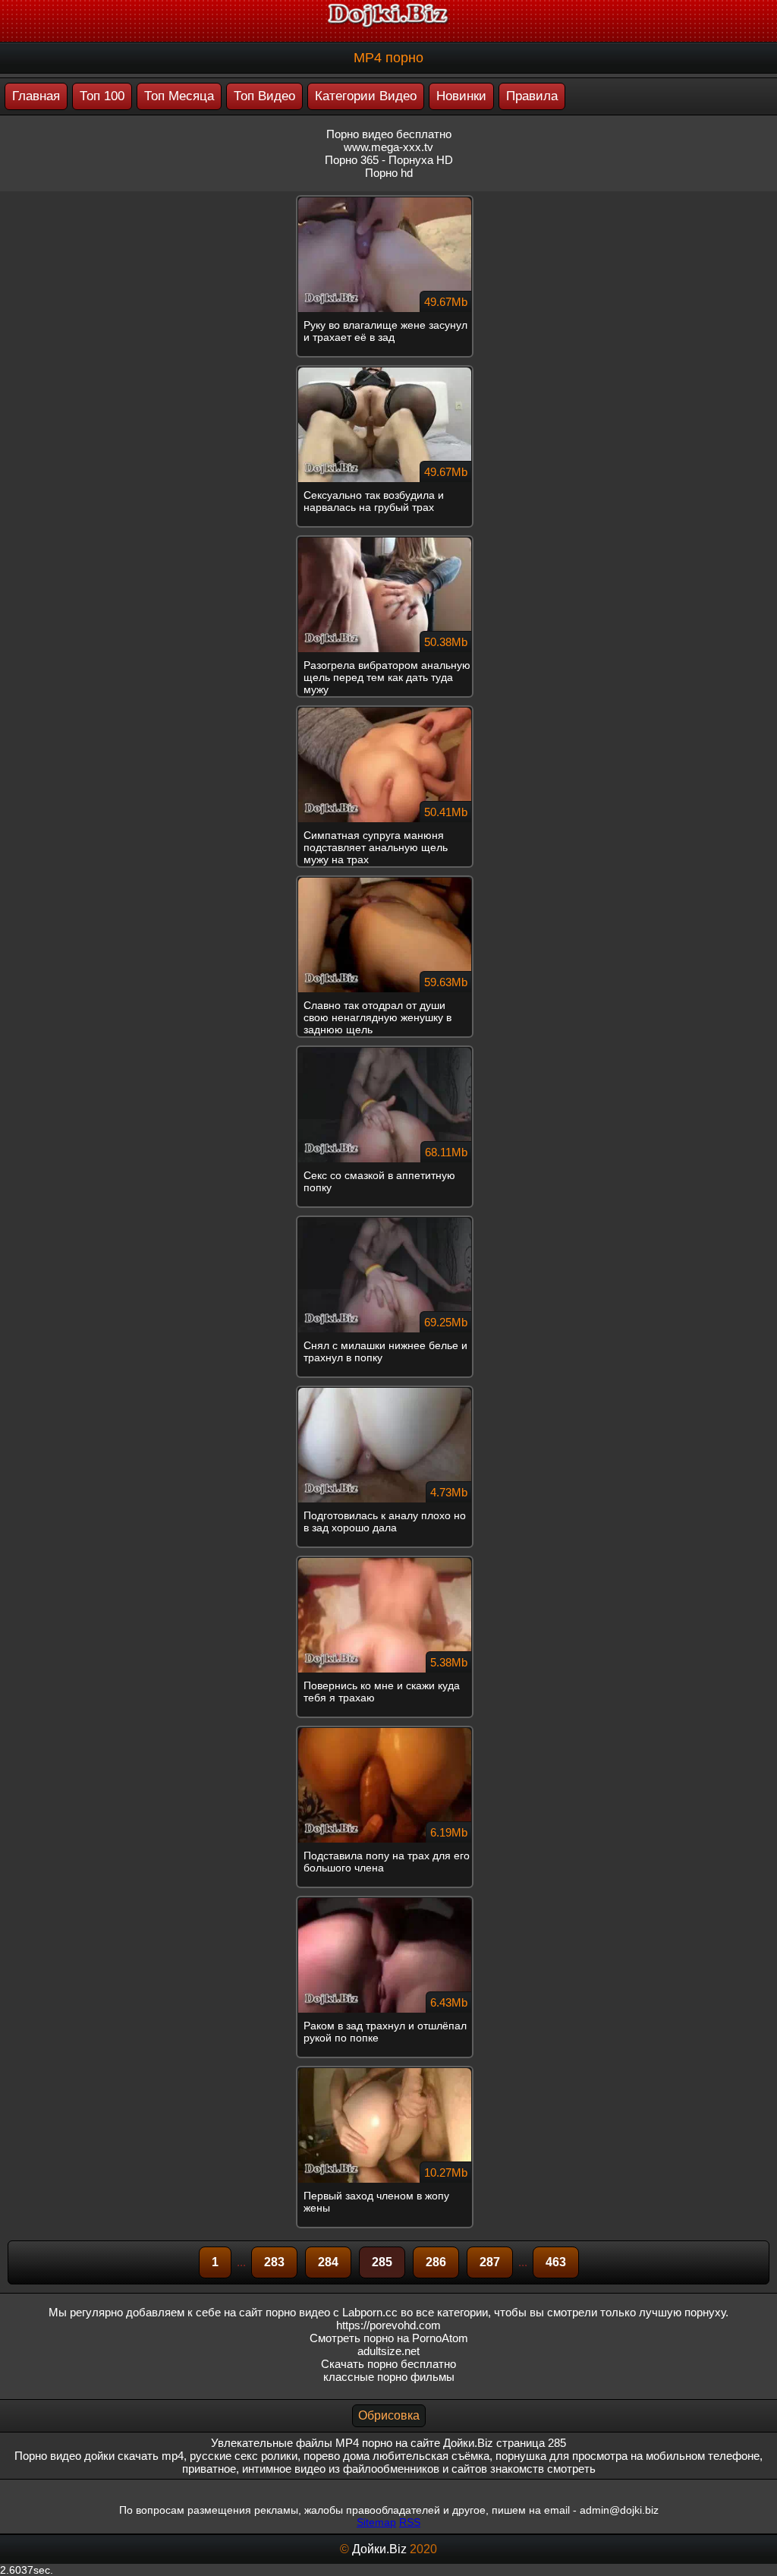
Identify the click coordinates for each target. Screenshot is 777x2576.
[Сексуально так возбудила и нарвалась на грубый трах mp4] (388, 371)
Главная (36, 96)
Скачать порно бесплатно (388, 2364)
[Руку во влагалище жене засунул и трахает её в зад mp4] (388, 201)
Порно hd (389, 173)
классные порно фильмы (389, 2377)
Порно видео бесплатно (389, 134)
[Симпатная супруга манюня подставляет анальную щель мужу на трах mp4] (388, 711)
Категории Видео (366, 96)
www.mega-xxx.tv (388, 147)
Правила (532, 96)
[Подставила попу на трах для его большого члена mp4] (388, 1732)
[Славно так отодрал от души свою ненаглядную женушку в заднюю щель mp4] (388, 881)
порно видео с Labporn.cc (332, 2312)
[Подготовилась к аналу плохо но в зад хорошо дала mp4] (388, 1392)
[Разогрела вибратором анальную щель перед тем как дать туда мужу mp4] (388, 541)
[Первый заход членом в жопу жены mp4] (388, 2072)
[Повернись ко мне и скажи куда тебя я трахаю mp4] (388, 1562)
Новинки (461, 96)
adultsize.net (388, 2351)
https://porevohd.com (388, 2325)
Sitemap (376, 2522)
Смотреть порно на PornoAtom (389, 2338)
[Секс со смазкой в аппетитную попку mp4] (388, 1052)
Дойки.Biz (379, 2549)
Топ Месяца (179, 96)
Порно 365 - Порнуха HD (389, 160)
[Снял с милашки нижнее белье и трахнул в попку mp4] (388, 1222)
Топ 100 (102, 96)
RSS (410, 2522)
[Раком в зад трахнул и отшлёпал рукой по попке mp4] (388, 1902)
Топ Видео (264, 96)
